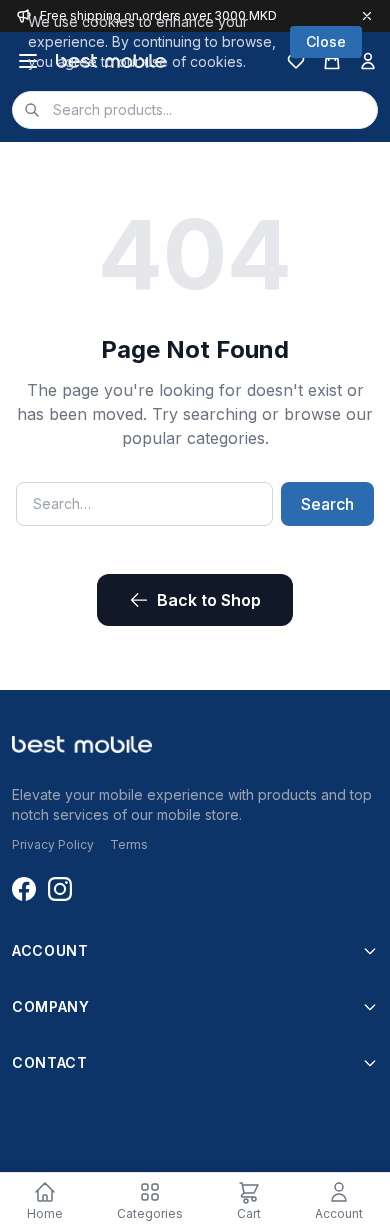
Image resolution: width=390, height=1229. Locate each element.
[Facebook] (24, 889)
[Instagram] (60, 889)
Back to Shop (209, 600)
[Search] (32, 110)
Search (327, 504)
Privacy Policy (53, 844)
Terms (129, 844)
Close (326, 41)
